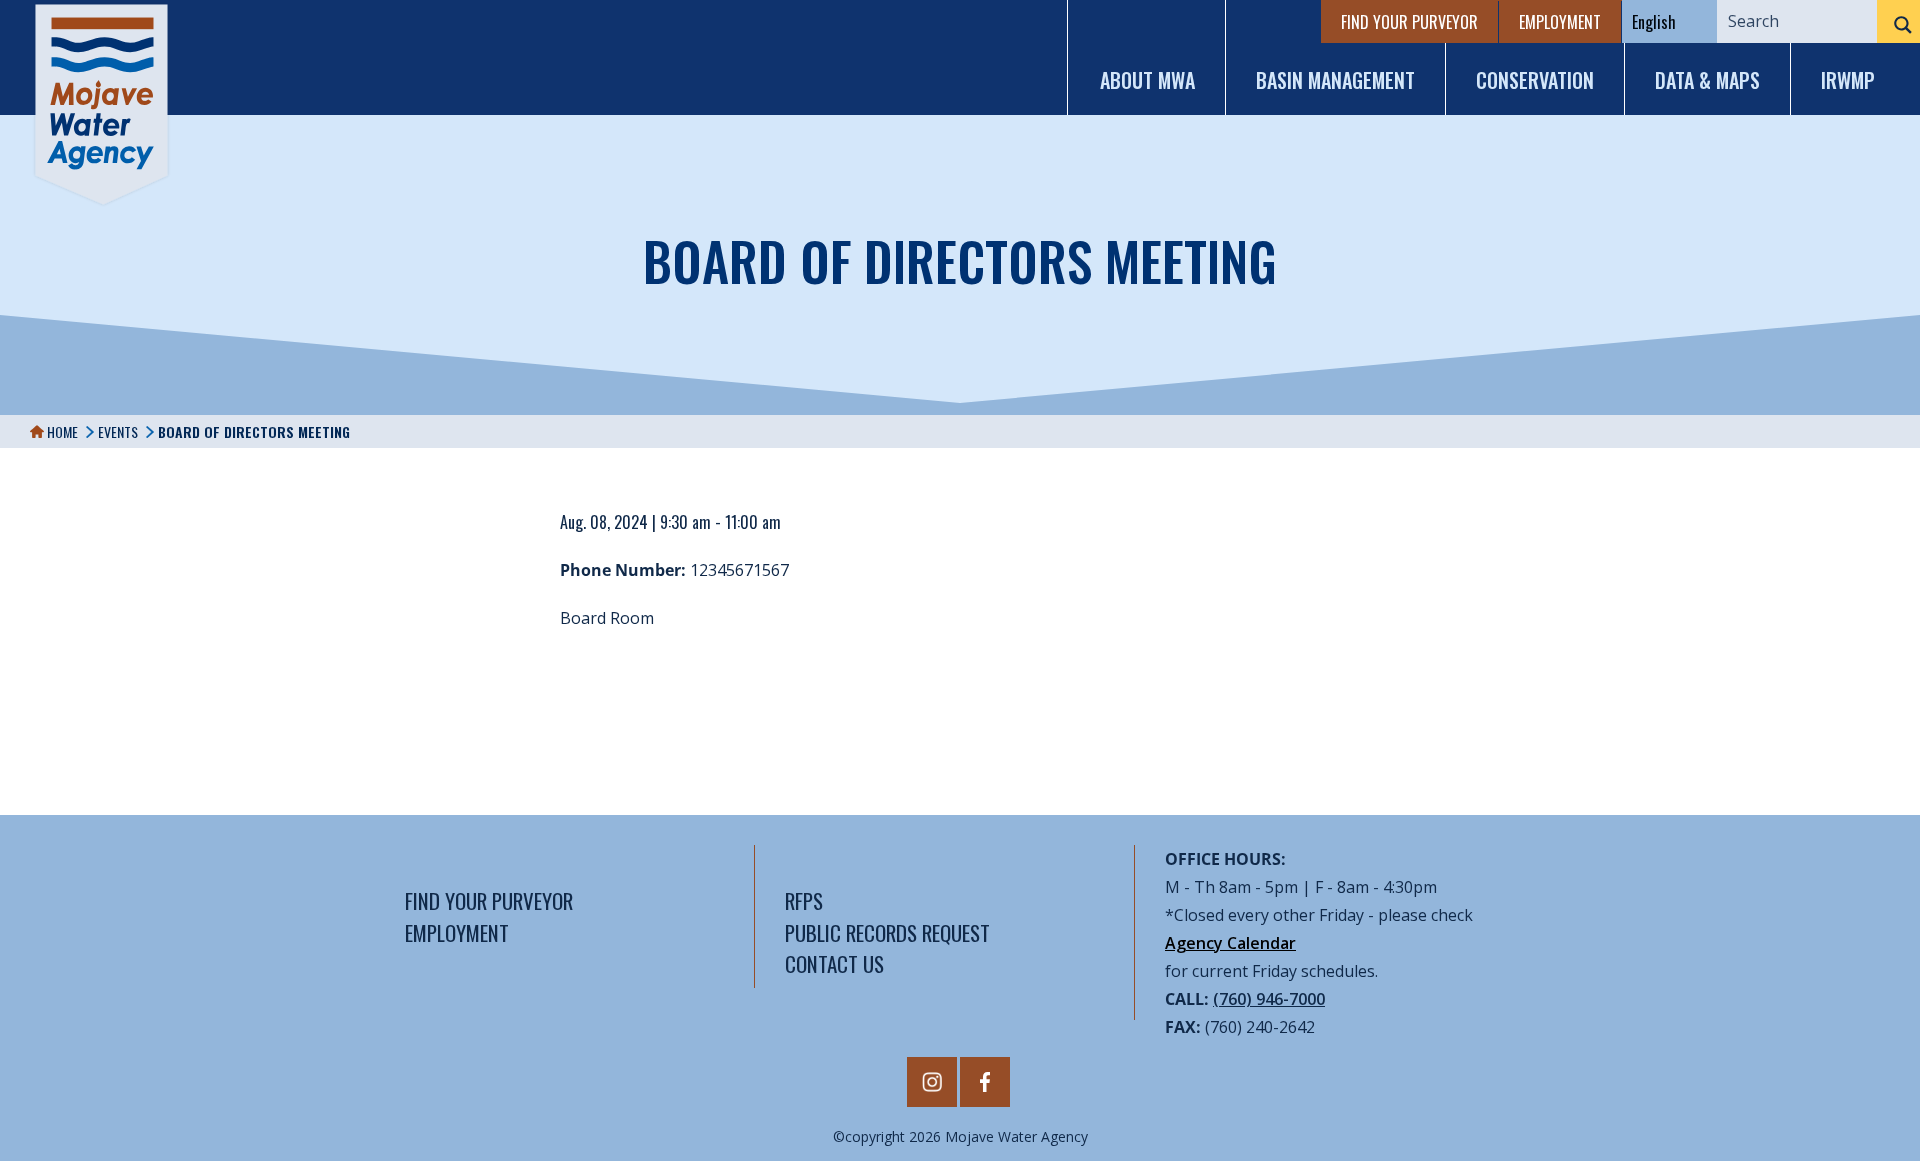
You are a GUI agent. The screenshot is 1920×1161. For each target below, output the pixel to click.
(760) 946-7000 (1269, 999)
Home (61, 431)
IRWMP (1848, 80)
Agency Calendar (1230, 943)
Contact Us (834, 963)
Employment (1560, 22)
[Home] (101, 104)
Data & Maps (1707, 80)
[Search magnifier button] (1898, 25)
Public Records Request (887, 932)
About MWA (1147, 80)
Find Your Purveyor (1409, 22)
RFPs (804, 900)
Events (118, 431)
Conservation (1535, 80)
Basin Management (1335, 80)
